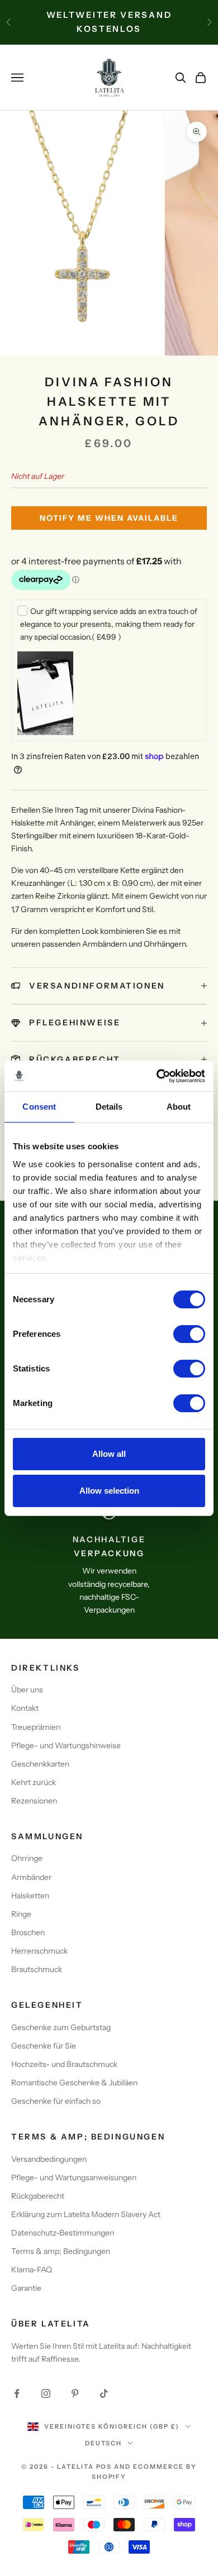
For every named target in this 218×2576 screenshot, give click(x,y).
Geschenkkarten (40, 1764)
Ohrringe (27, 1858)
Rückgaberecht (38, 2196)
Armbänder (31, 1877)
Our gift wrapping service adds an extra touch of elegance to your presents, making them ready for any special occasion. (109, 624)
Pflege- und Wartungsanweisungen (74, 2177)
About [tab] (179, 1107)
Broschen (28, 1932)
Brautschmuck (37, 1969)
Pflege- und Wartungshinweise (66, 1745)
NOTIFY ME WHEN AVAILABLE (109, 518)
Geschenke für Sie (44, 2046)
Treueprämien (36, 1727)
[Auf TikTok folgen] (104, 2393)
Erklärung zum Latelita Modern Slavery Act (86, 2214)
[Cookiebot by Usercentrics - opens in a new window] (157, 1076)
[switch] (189, 1334)
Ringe (21, 1914)
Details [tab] (109, 1107)
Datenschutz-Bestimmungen (63, 2233)
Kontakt (25, 1708)
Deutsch (104, 2443)
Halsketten (30, 1896)
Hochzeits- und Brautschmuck (64, 2064)
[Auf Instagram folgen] (46, 2393)
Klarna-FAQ (32, 2270)
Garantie (26, 2288)
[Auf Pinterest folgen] (75, 2393)
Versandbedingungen (49, 2159)
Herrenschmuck (39, 1951)
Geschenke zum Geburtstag (61, 2027)
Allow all (109, 1454)
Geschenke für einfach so (56, 2101)
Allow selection (109, 1491)
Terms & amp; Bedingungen (61, 2251)
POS (104, 2467)
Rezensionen (34, 1801)
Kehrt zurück (34, 1782)
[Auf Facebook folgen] (17, 2393)
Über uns (27, 1690)
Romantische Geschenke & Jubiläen (74, 2083)
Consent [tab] (39, 1107)
